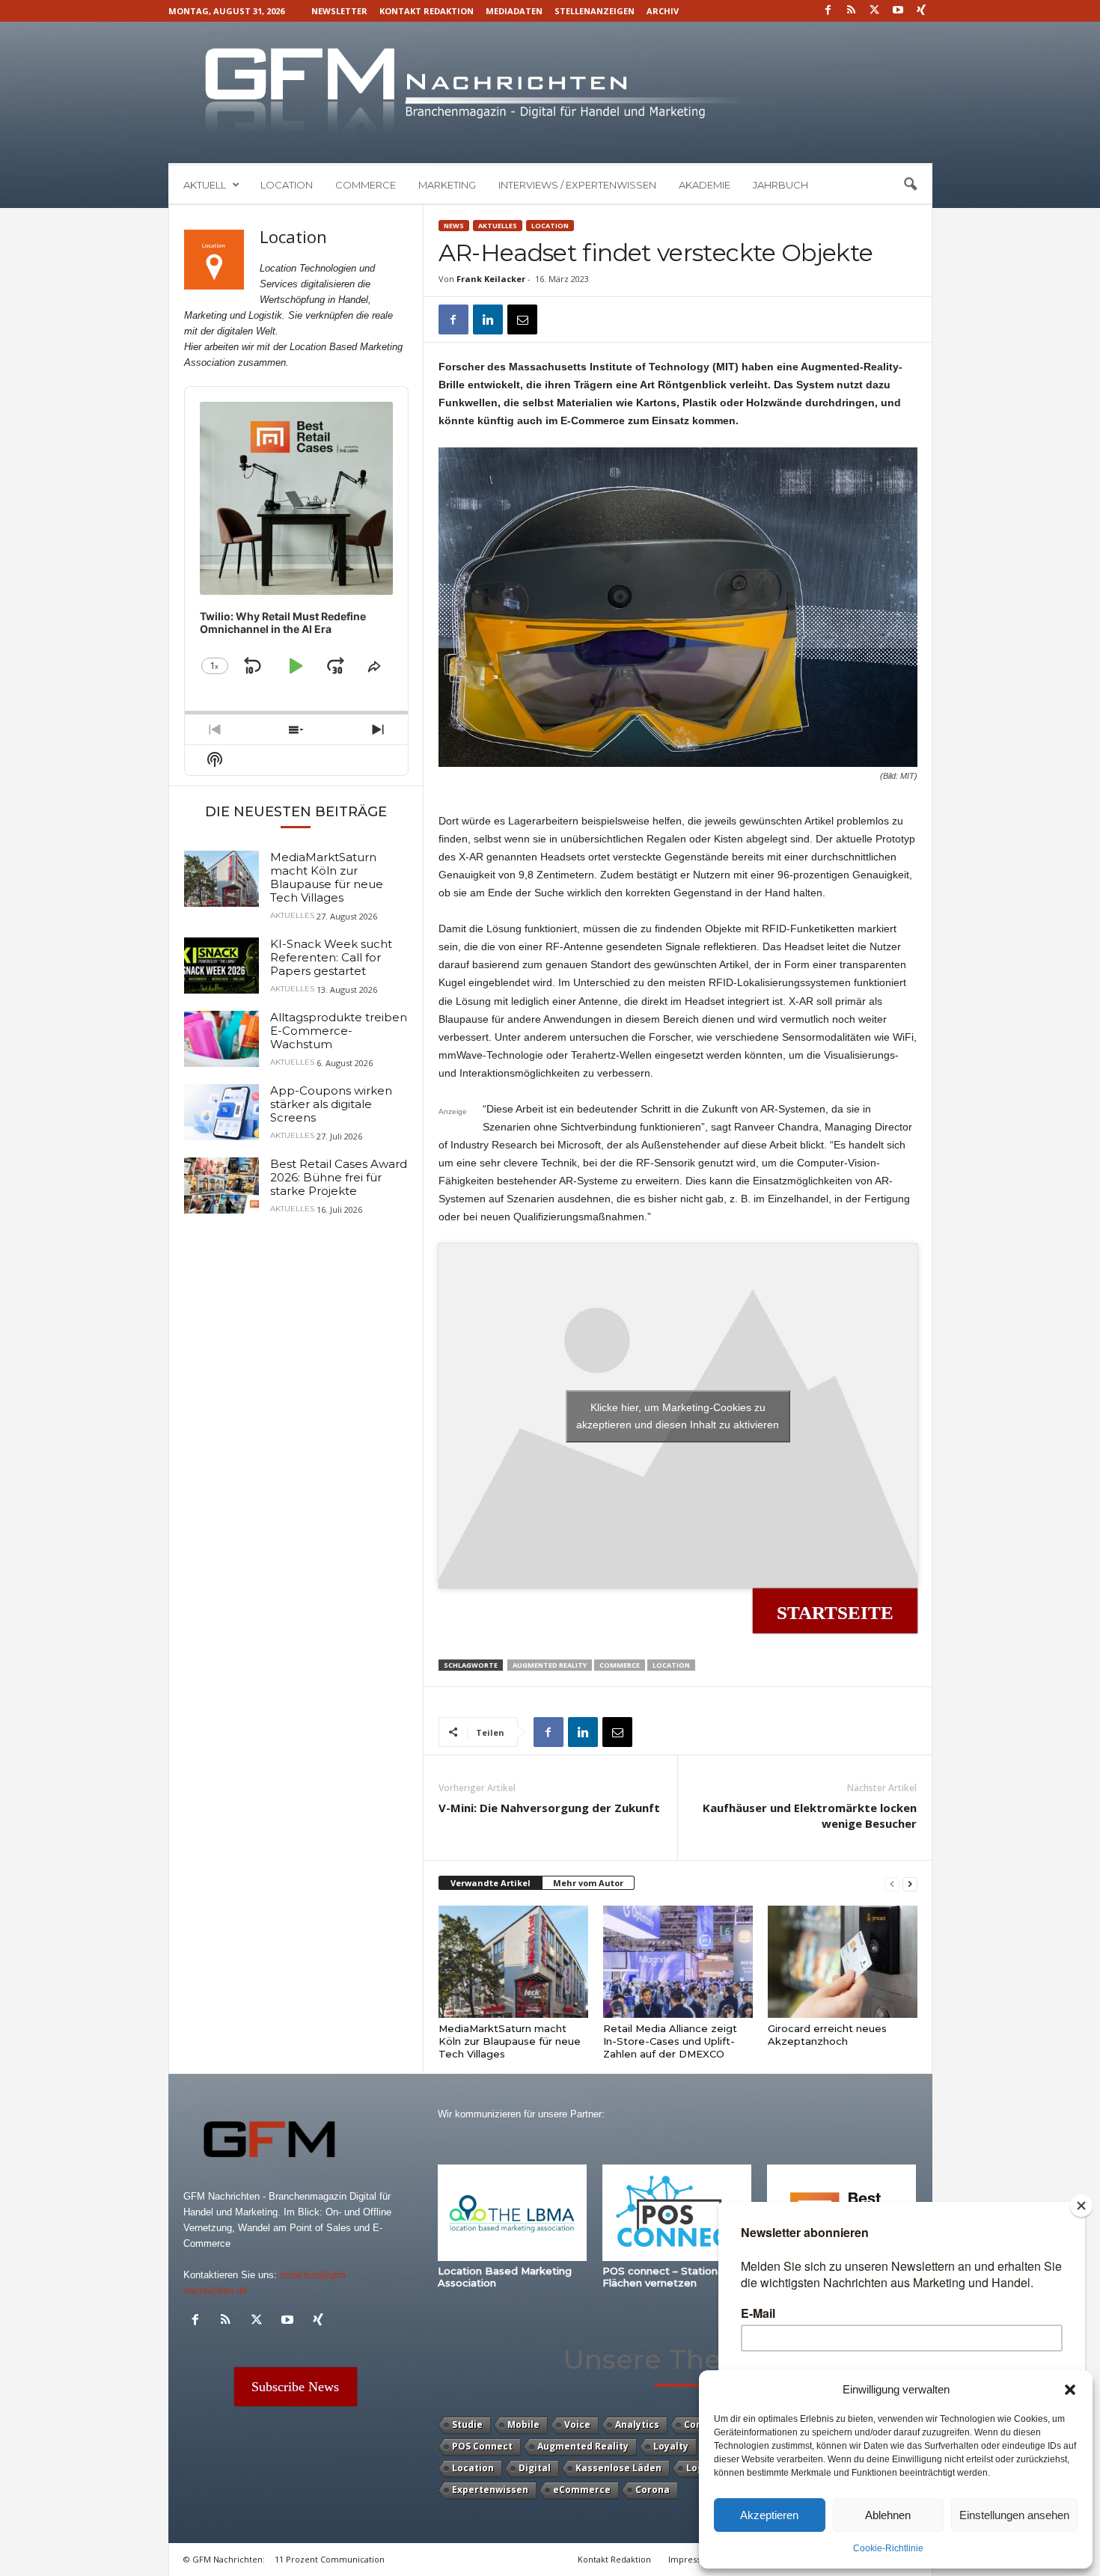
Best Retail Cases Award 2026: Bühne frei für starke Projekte (339, 1177)
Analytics (637, 2424)
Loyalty (671, 2446)
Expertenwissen (490, 2490)
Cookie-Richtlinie (888, 2548)
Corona (653, 2490)
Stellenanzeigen (595, 11)
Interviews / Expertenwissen (577, 185)
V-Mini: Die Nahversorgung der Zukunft (549, 1808)
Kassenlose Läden (618, 2468)
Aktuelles (498, 226)
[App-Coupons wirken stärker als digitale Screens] (221, 1112)
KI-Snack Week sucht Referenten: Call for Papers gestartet (331, 957)
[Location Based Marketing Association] (513, 2213)
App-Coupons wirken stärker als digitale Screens (331, 1104)
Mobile (523, 2424)
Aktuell (205, 185)
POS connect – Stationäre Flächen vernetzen (668, 2277)
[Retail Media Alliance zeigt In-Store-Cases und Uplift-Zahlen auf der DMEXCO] (678, 1962)
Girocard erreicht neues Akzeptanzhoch (827, 2035)
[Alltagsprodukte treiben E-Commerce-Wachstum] (221, 1039)
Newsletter (339, 11)
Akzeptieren (769, 2515)
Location (287, 185)
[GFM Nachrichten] (550, 92)
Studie (467, 2424)
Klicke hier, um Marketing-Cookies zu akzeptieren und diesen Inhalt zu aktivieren (678, 1416)
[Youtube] (898, 11)
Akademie (705, 185)
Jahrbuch (780, 185)
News (454, 226)
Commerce (366, 185)
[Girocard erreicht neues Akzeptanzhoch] (843, 1962)
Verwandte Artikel (491, 1883)
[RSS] (852, 11)
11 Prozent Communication (330, 2559)
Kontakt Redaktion (427, 11)
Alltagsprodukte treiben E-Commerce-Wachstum (339, 1031)
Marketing (447, 185)
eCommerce (582, 2490)
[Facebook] (828, 11)
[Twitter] (875, 11)
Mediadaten (514, 11)
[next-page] (910, 1884)
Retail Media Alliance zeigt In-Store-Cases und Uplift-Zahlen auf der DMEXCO (670, 2041)
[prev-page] (892, 1884)
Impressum (691, 2559)
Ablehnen (888, 2515)
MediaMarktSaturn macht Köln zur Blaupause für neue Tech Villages (510, 2041)
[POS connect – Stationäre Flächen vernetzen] (677, 2213)
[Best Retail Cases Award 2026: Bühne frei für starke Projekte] (221, 1185)
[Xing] (921, 11)
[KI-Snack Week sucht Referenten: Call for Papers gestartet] (221, 966)
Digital (535, 2468)
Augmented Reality (550, 1665)
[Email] (522, 319)
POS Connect (482, 2446)
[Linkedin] (488, 319)
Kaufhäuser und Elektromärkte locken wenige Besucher (810, 1815)
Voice (577, 2424)
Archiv (663, 11)
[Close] (1081, 2206)
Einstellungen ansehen (1014, 2515)
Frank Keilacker (491, 279)
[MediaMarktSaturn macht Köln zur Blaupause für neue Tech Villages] (513, 1962)
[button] (1070, 2390)
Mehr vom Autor (588, 1883)
